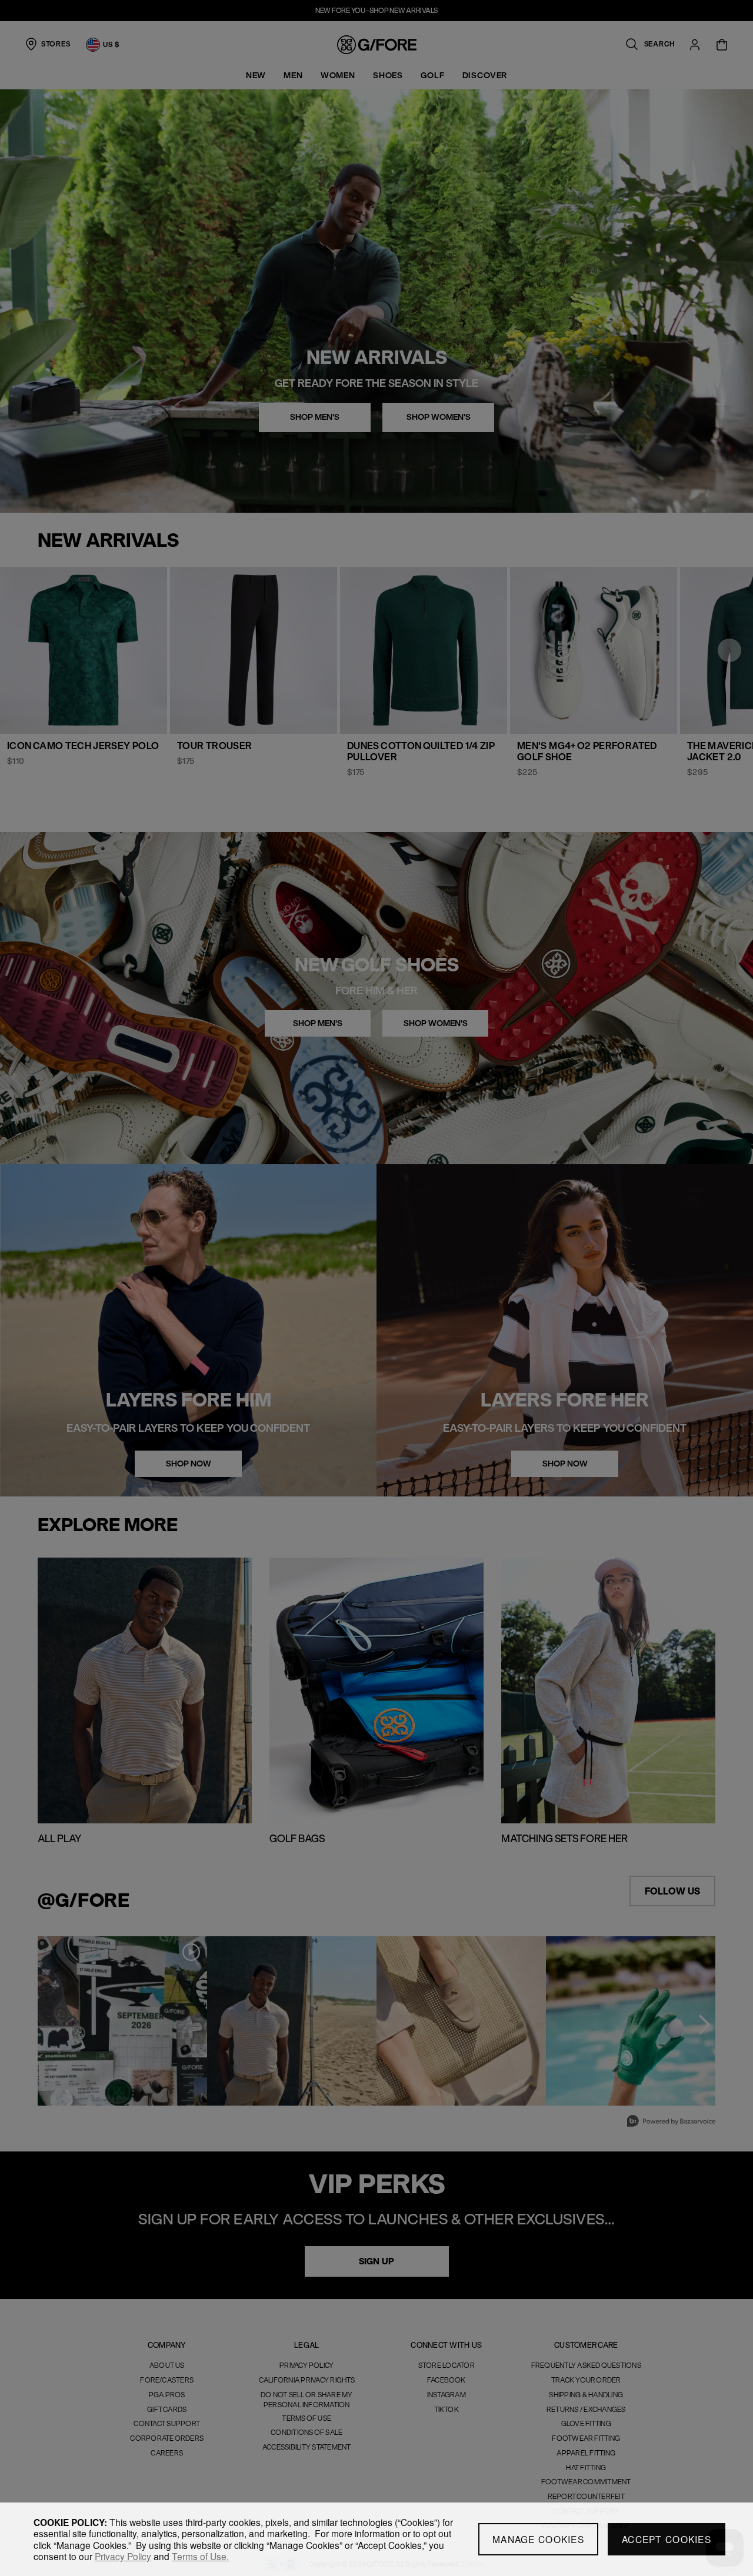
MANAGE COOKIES (538, 2539)
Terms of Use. (200, 2556)
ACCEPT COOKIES (667, 2539)
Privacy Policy (123, 2556)
